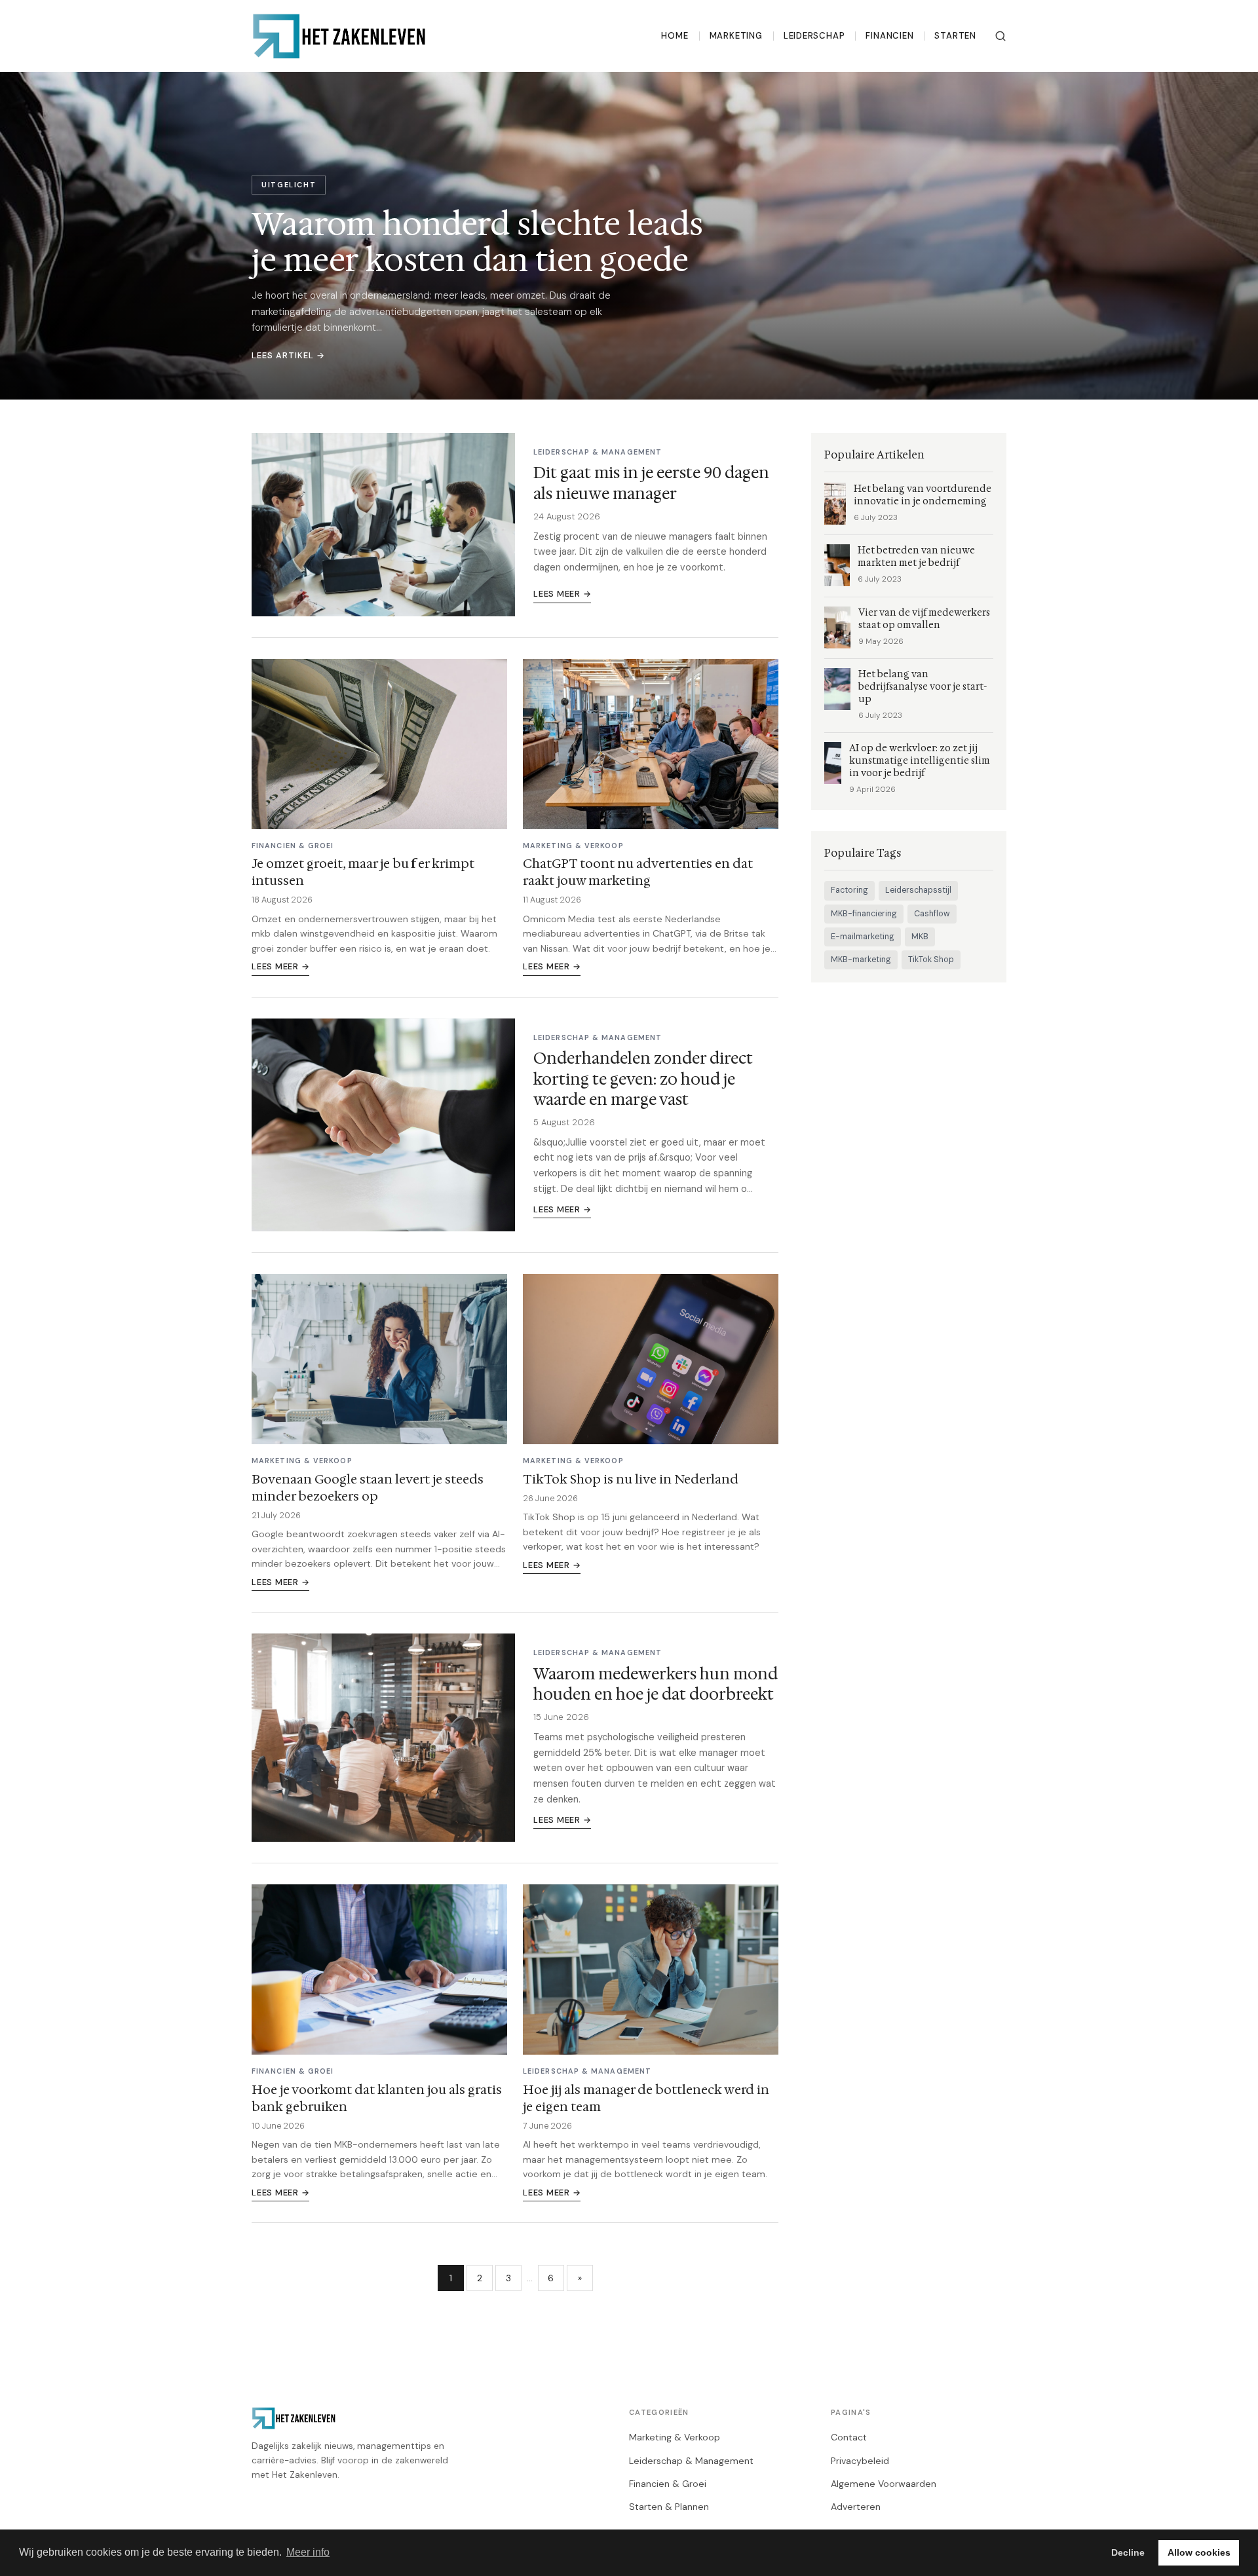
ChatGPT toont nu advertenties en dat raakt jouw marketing (638, 872)
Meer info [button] (308, 2552)
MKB (920, 937)
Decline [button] (1128, 2552)
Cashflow (932, 914)
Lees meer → (562, 594)
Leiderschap (814, 36)
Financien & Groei (668, 2484)
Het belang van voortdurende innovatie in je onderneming (923, 495)
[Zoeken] (1001, 36)
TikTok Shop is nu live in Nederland (631, 1479)
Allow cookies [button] (1199, 2552)
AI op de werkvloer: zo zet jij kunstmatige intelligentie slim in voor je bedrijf (920, 761)
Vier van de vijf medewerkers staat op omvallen (924, 619)
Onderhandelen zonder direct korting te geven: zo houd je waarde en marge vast (643, 1079)
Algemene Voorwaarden (884, 2484)
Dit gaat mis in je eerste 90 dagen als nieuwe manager (651, 483)
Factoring (849, 890)
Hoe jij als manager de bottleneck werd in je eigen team (646, 2098)
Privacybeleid (860, 2461)
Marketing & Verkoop (675, 2437)
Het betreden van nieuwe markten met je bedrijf (916, 557)
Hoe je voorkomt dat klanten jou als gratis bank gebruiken (377, 2098)
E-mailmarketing (863, 937)
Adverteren (856, 2507)
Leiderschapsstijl (918, 890)
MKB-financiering (864, 914)
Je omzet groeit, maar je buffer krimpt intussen (363, 872)
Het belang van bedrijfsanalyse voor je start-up (923, 687)
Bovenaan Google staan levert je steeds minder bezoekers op (368, 1487)
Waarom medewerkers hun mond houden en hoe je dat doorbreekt (656, 1684)
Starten (955, 36)
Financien (889, 36)
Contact (849, 2437)
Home (675, 36)
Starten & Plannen (669, 2507)
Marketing (736, 36)
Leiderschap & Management (691, 2461)
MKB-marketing (861, 960)
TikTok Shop (931, 960)
